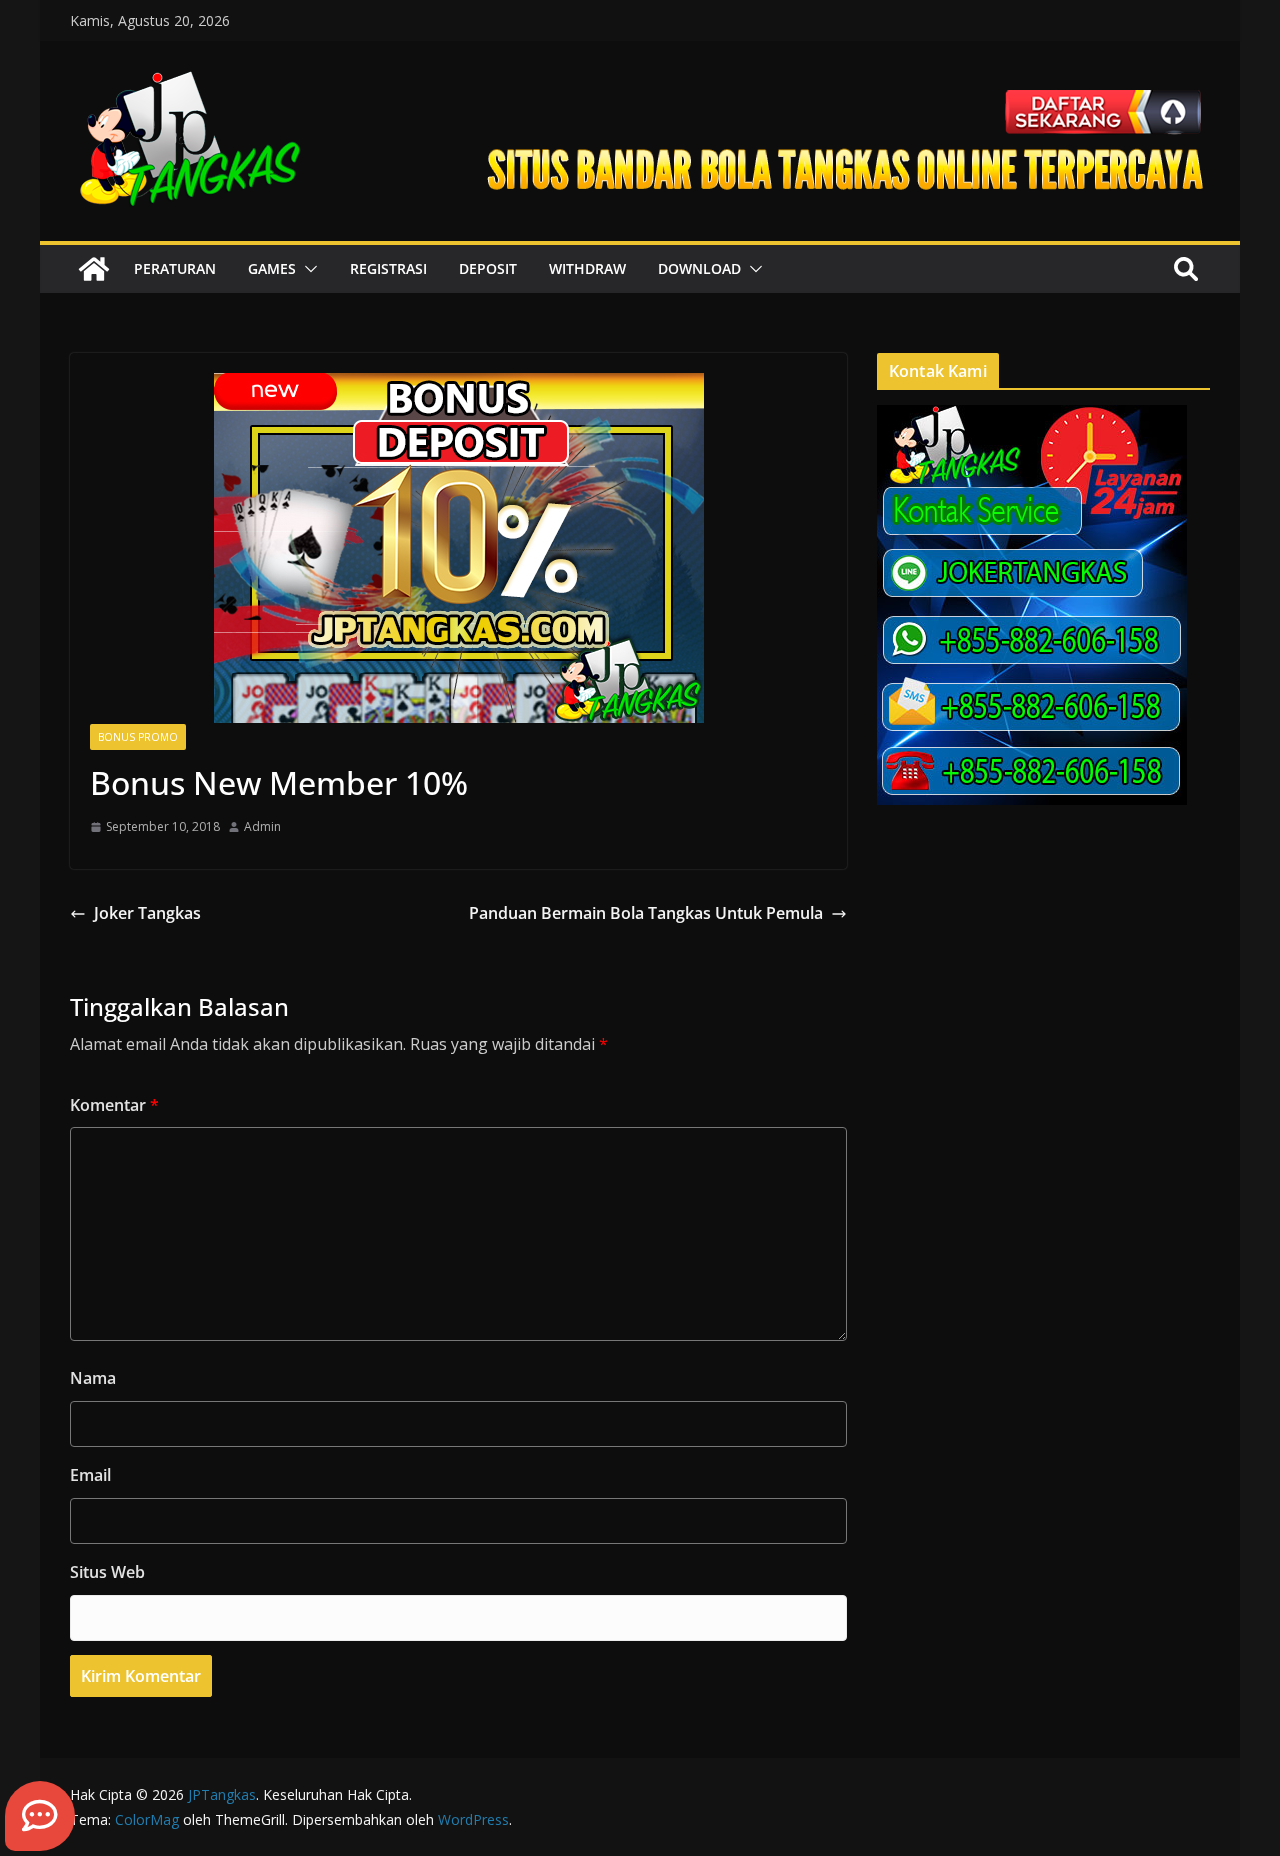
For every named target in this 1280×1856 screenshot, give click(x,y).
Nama (93, 1378)
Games (272, 268)
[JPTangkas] (94, 269)
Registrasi (388, 268)
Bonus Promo (138, 737)
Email (90, 1475)
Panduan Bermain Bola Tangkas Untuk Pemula (646, 913)
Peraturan (175, 268)
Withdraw (587, 268)
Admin (262, 826)
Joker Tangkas (147, 913)
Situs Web (107, 1572)
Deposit (488, 268)
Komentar (114, 1105)
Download (699, 268)
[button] (307, 269)
